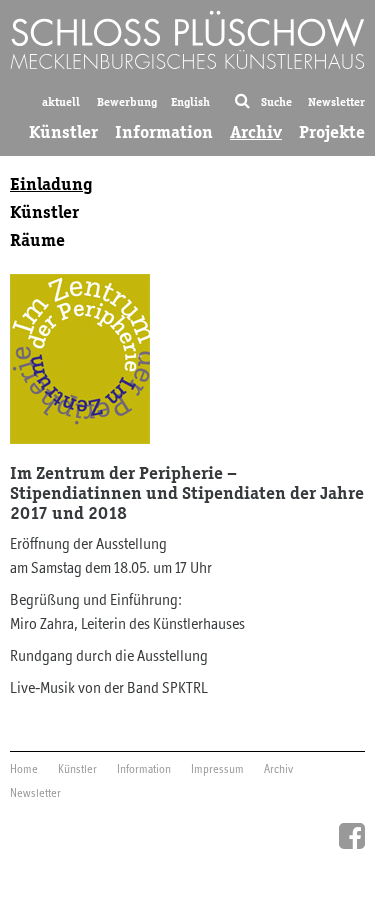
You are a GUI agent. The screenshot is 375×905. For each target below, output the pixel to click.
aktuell (61, 101)
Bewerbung (127, 101)
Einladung (51, 184)
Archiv (256, 132)
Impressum (217, 770)
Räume (37, 240)
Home (24, 770)
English (190, 101)
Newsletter (336, 101)
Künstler (63, 132)
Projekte (332, 132)
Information (164, 132)
